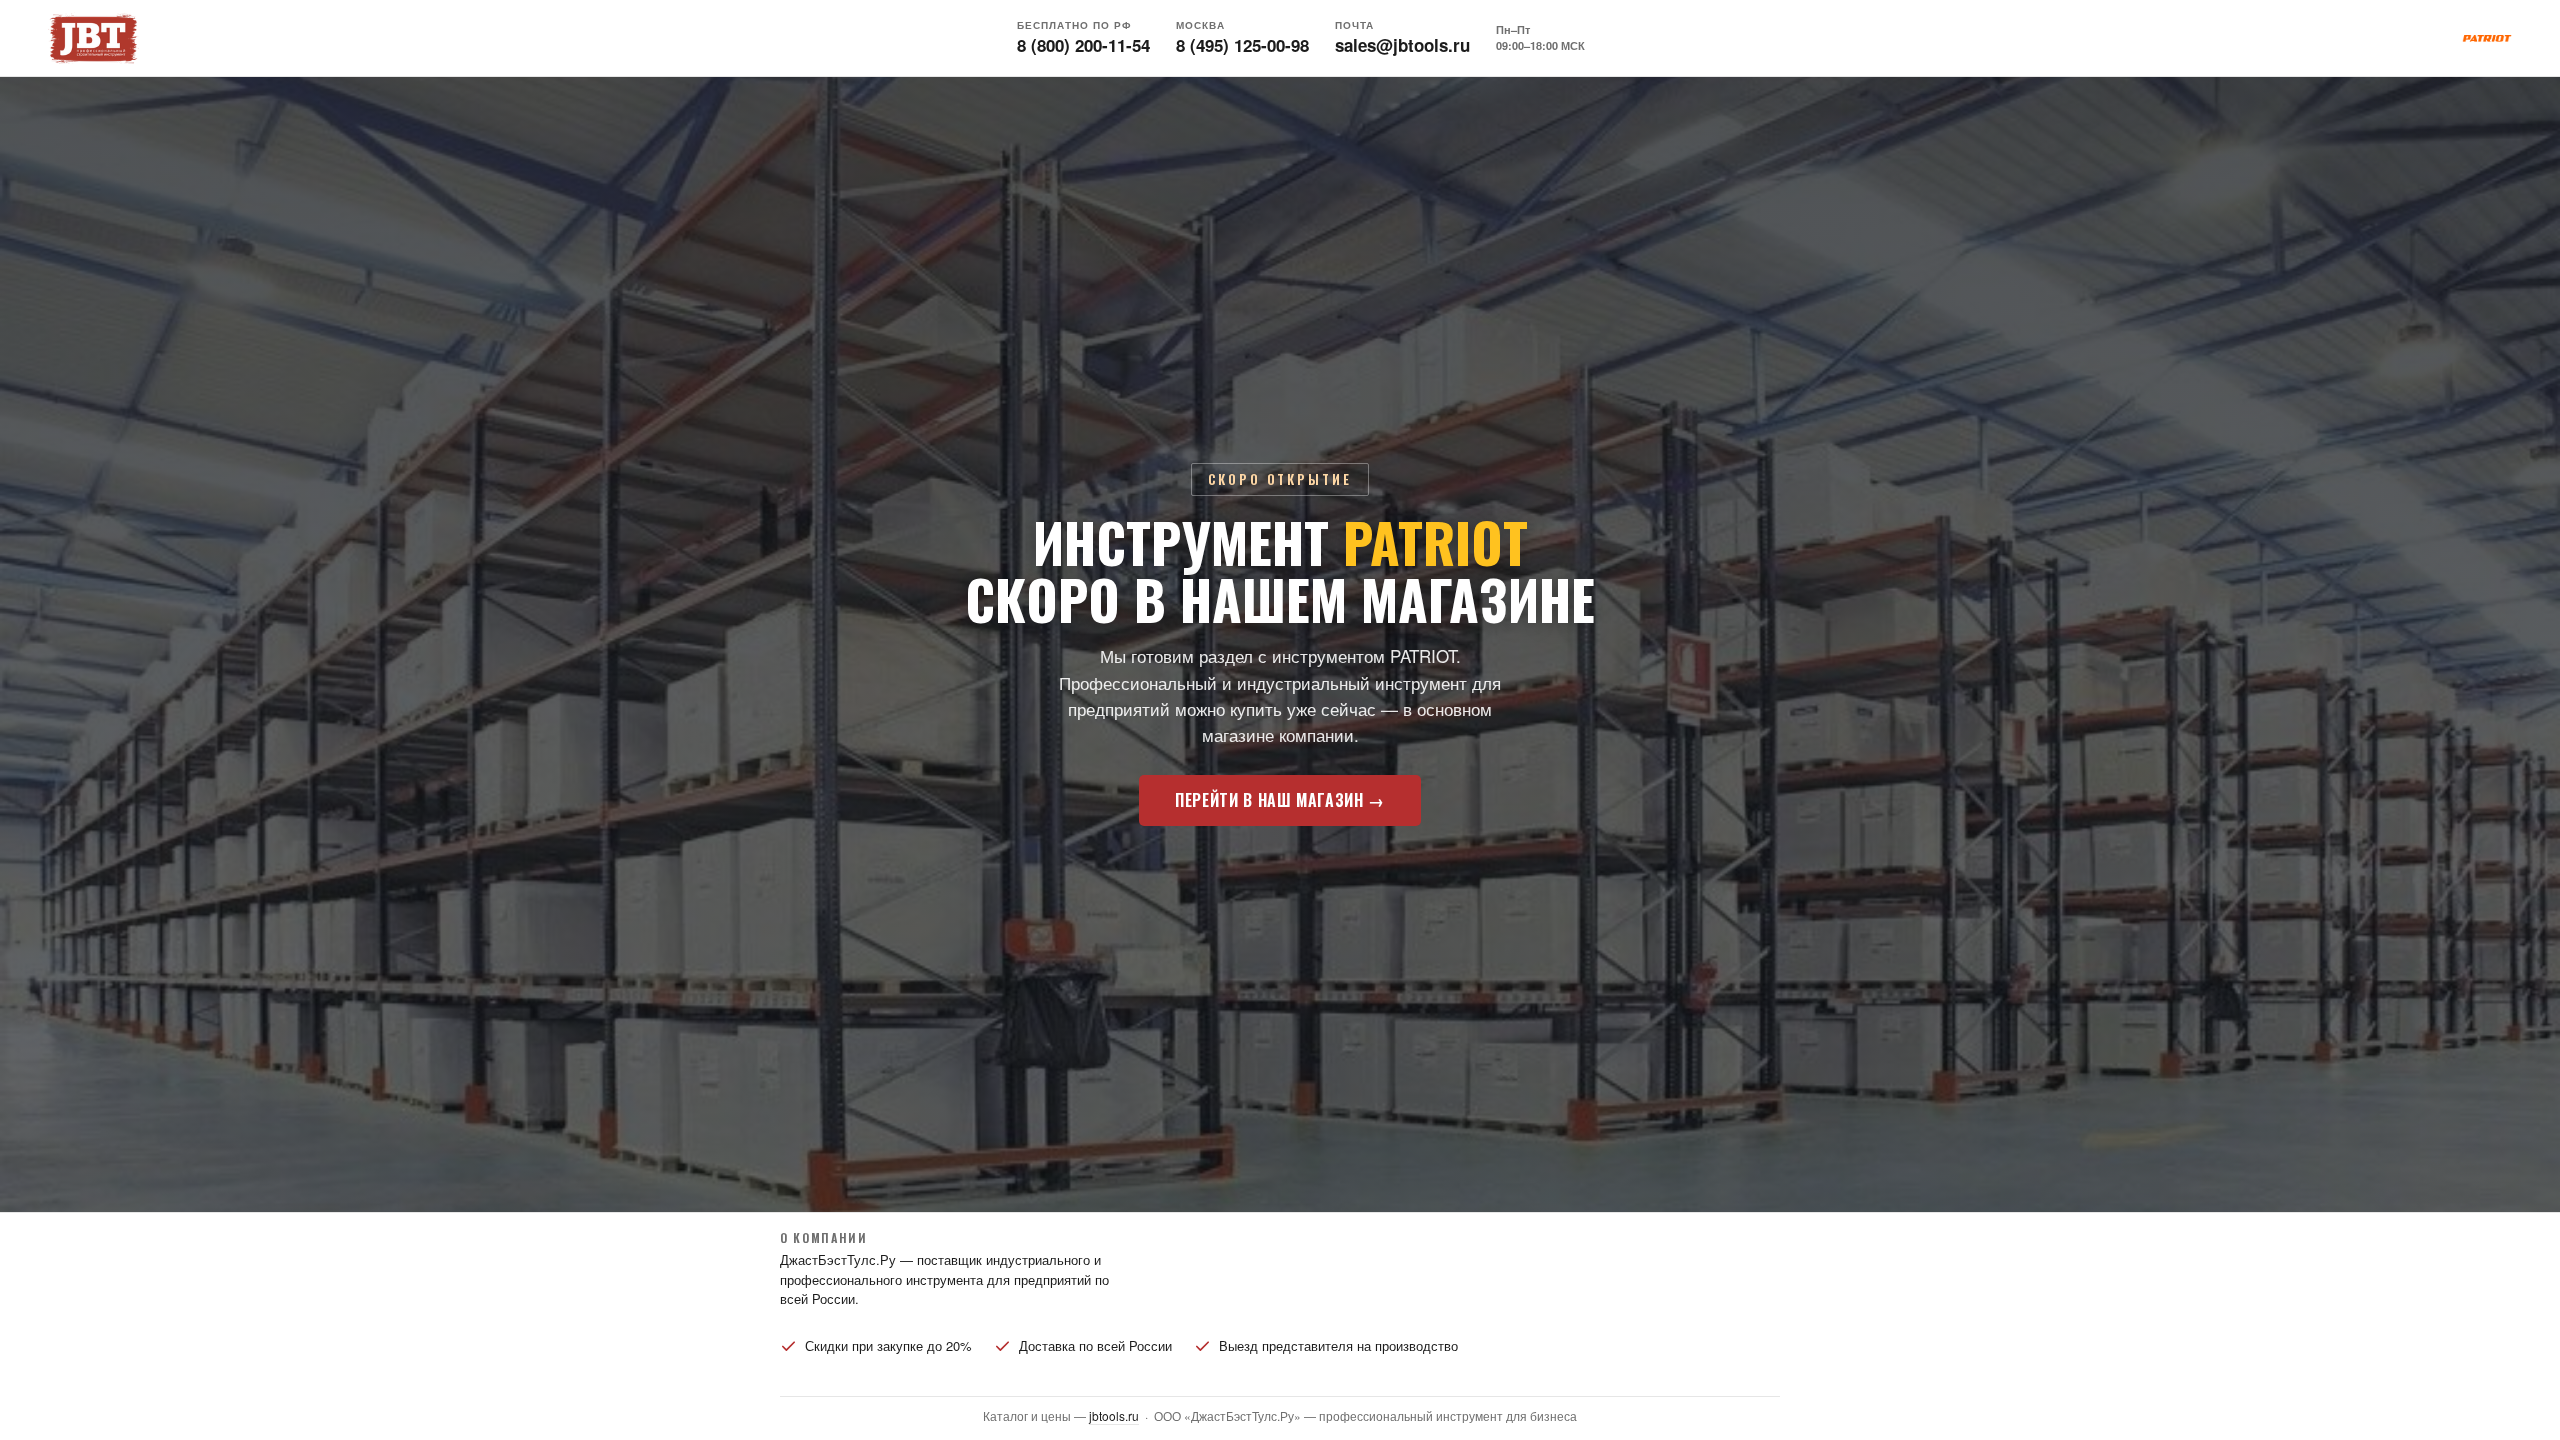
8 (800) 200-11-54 (1083, 45)
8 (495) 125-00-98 (1242, 45)
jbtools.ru (1114, 1415)
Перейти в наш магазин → (1280, 800)
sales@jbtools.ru (1402, 45)
